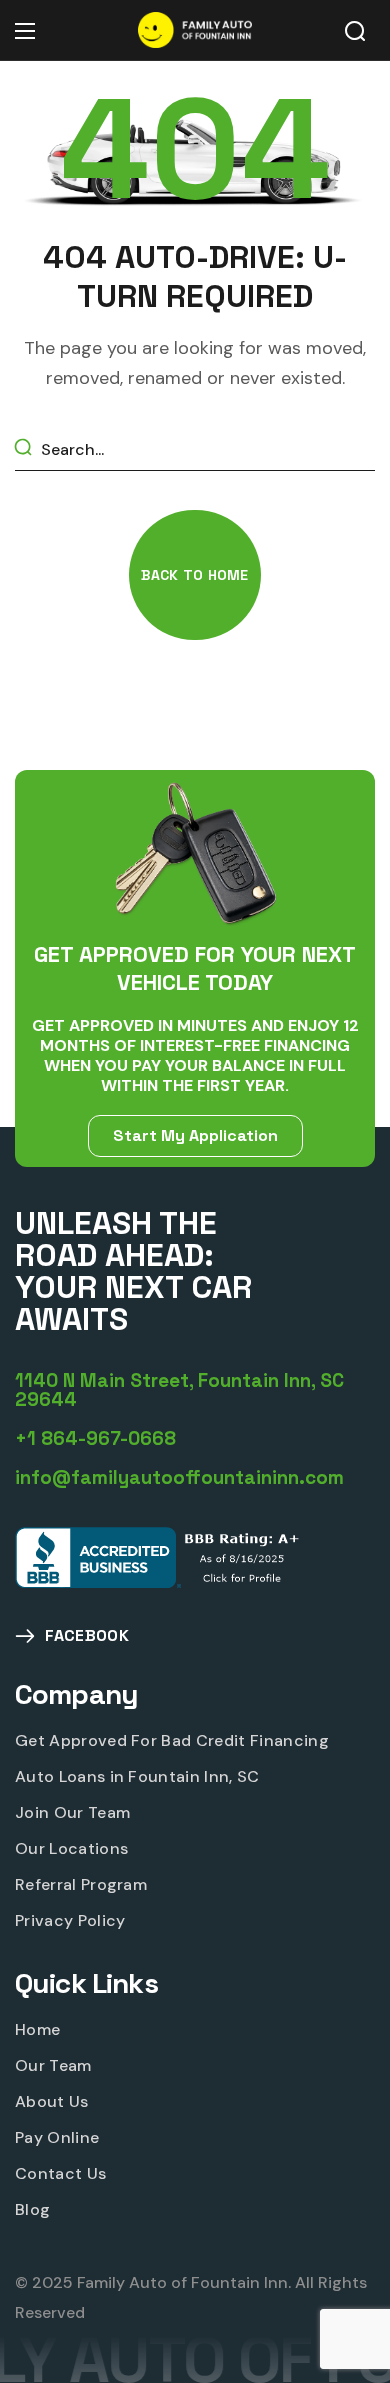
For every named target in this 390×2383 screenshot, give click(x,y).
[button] (355, 31)
